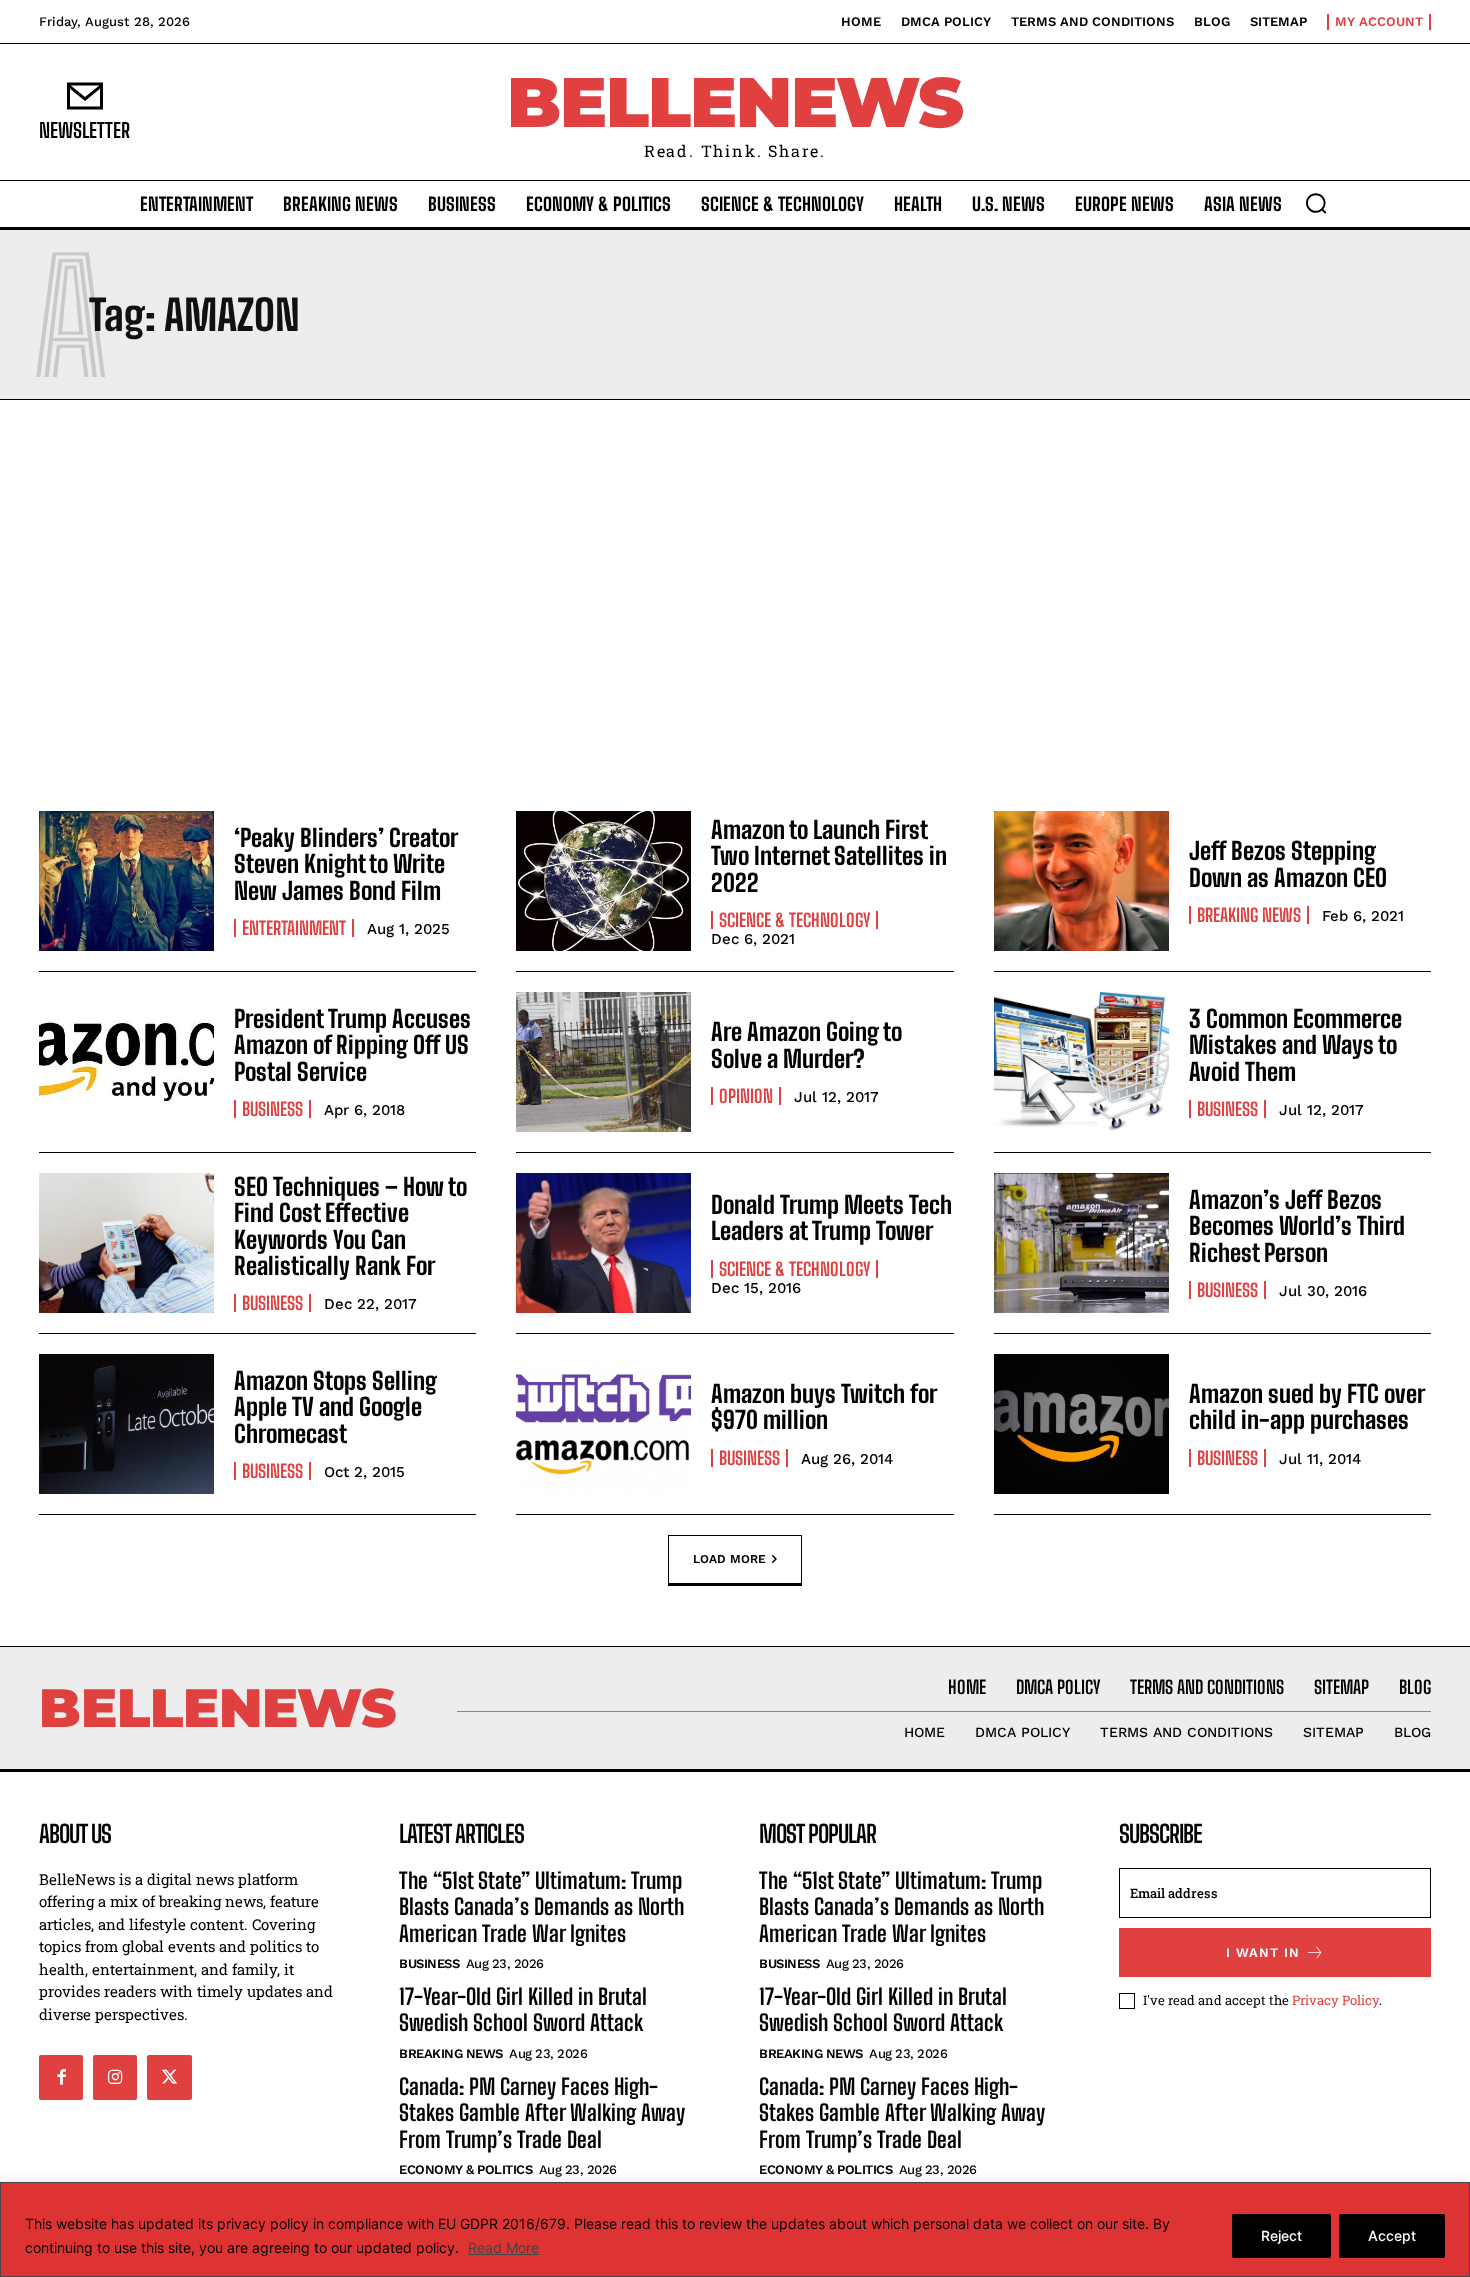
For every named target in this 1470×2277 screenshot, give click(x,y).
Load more (729, 1558)
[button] (1316, 203)
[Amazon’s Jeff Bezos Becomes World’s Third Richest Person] (1081, 1243)
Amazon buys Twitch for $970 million (824, 1406)
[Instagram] (115, 2077)
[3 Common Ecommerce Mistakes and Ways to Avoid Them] (1081, 1062)
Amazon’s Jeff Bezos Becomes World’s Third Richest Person (1297, 1226)
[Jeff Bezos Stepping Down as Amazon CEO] (1081, 881)
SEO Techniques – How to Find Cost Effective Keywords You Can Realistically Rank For (350, 1226)
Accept (1392, 2235)
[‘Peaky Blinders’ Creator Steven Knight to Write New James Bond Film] (126, 881)
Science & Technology (794, 920)
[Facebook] (61, 2077)
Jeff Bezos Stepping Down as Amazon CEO (1288, 863)
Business (272, 1109)
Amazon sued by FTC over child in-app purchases (1307, 1406)
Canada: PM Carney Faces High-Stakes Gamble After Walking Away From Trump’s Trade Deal (542, 2113)
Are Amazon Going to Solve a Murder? (806, 1044)
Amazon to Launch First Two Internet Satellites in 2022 (829, 856)
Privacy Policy (1335, 2000)
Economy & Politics (465, 2169)
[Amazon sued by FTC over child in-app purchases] (1081, 1424)
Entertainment (294, 928)
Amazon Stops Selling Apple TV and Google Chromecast (335, 1407)
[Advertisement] (735, 600)
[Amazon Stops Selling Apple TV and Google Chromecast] (126, 1424)
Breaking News (1249, 915)
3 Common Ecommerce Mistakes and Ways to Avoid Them (1295, 1045)
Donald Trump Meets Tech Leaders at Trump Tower (831, 1217)
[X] (169, 2077)
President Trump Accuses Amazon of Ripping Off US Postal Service (352, 1045)
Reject (1281, 2235)
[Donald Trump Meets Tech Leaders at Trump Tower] (603, 1243)
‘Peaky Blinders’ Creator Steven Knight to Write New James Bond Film (346, 864)
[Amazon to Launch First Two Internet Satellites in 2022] (603, 881)
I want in (1263, 1952)
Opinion (746, 1096)
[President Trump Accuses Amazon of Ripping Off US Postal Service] (126, 1062)
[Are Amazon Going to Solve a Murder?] (603, 1062)
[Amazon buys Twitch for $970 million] (603, 1424)
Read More (503, 2247)
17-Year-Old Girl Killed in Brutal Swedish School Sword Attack (523, 2009)
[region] (735, 2229)
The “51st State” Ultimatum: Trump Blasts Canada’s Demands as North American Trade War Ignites (541, 1907)
